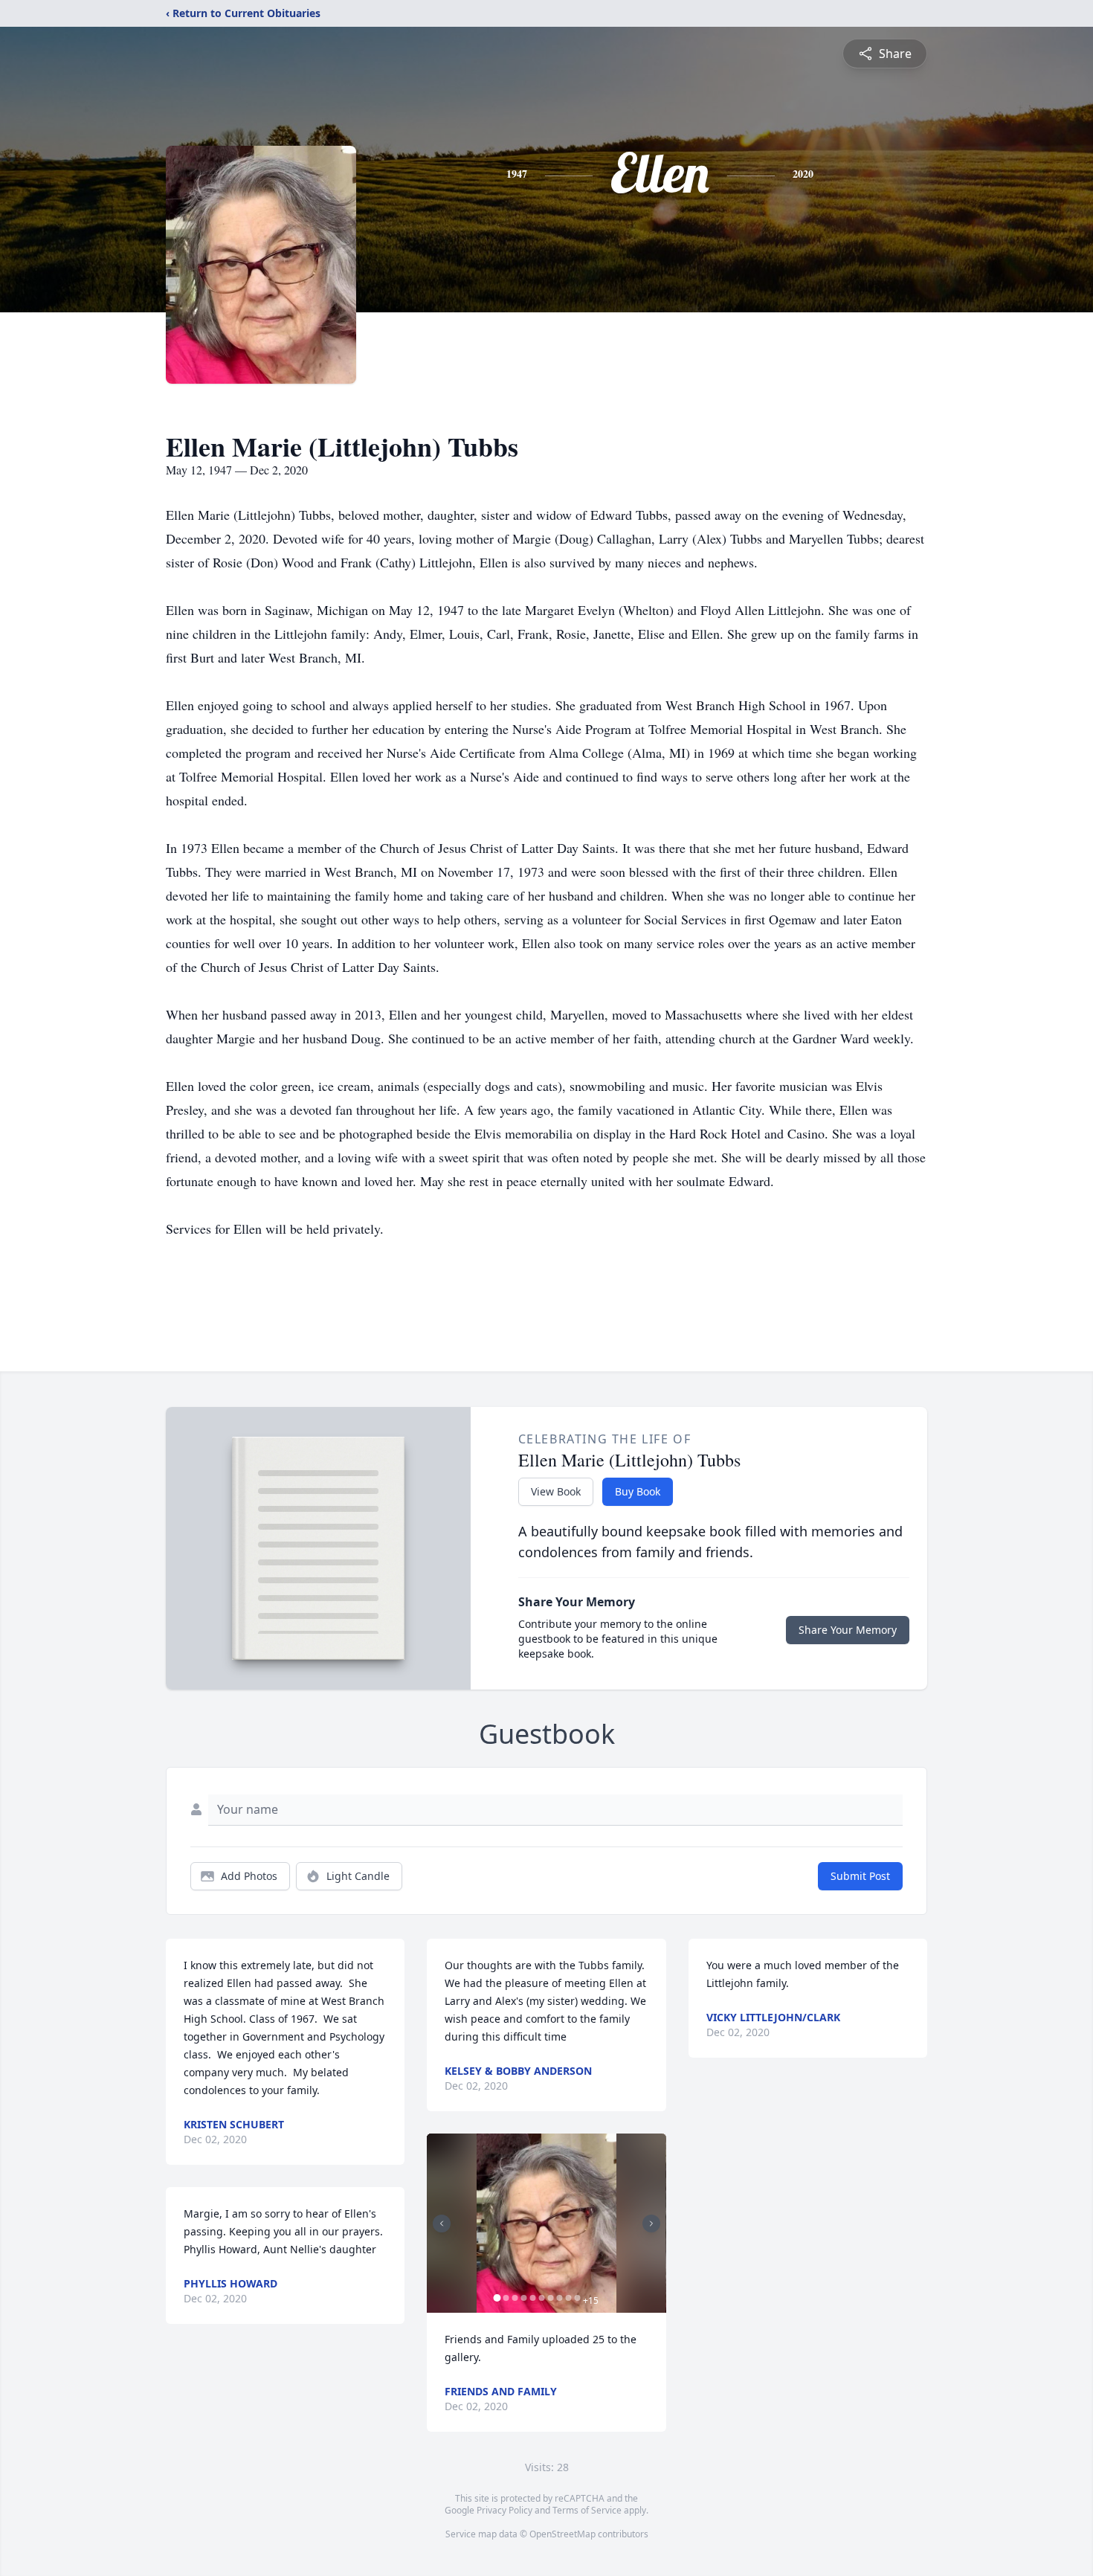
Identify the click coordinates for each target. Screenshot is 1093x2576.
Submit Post (860, 1876)
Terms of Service (587, 2510)
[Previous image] (442, 2224)
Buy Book (638, 1491)
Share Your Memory (848, 1630)
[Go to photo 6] (541, 2298)
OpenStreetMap (562, 2534)
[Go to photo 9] (568, 2298)
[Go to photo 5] (532, 2298)
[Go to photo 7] (550, 2298)
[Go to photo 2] (506, 2298)
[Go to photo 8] (559, 2298)
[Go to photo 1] (497, 2298)
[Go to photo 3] (515, 2298)
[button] (546, 2223)
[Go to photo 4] (523, 2298)
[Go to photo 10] (577, 2298)
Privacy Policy (504, 2510)
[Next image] (651, 2224)
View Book (556, 1491)
